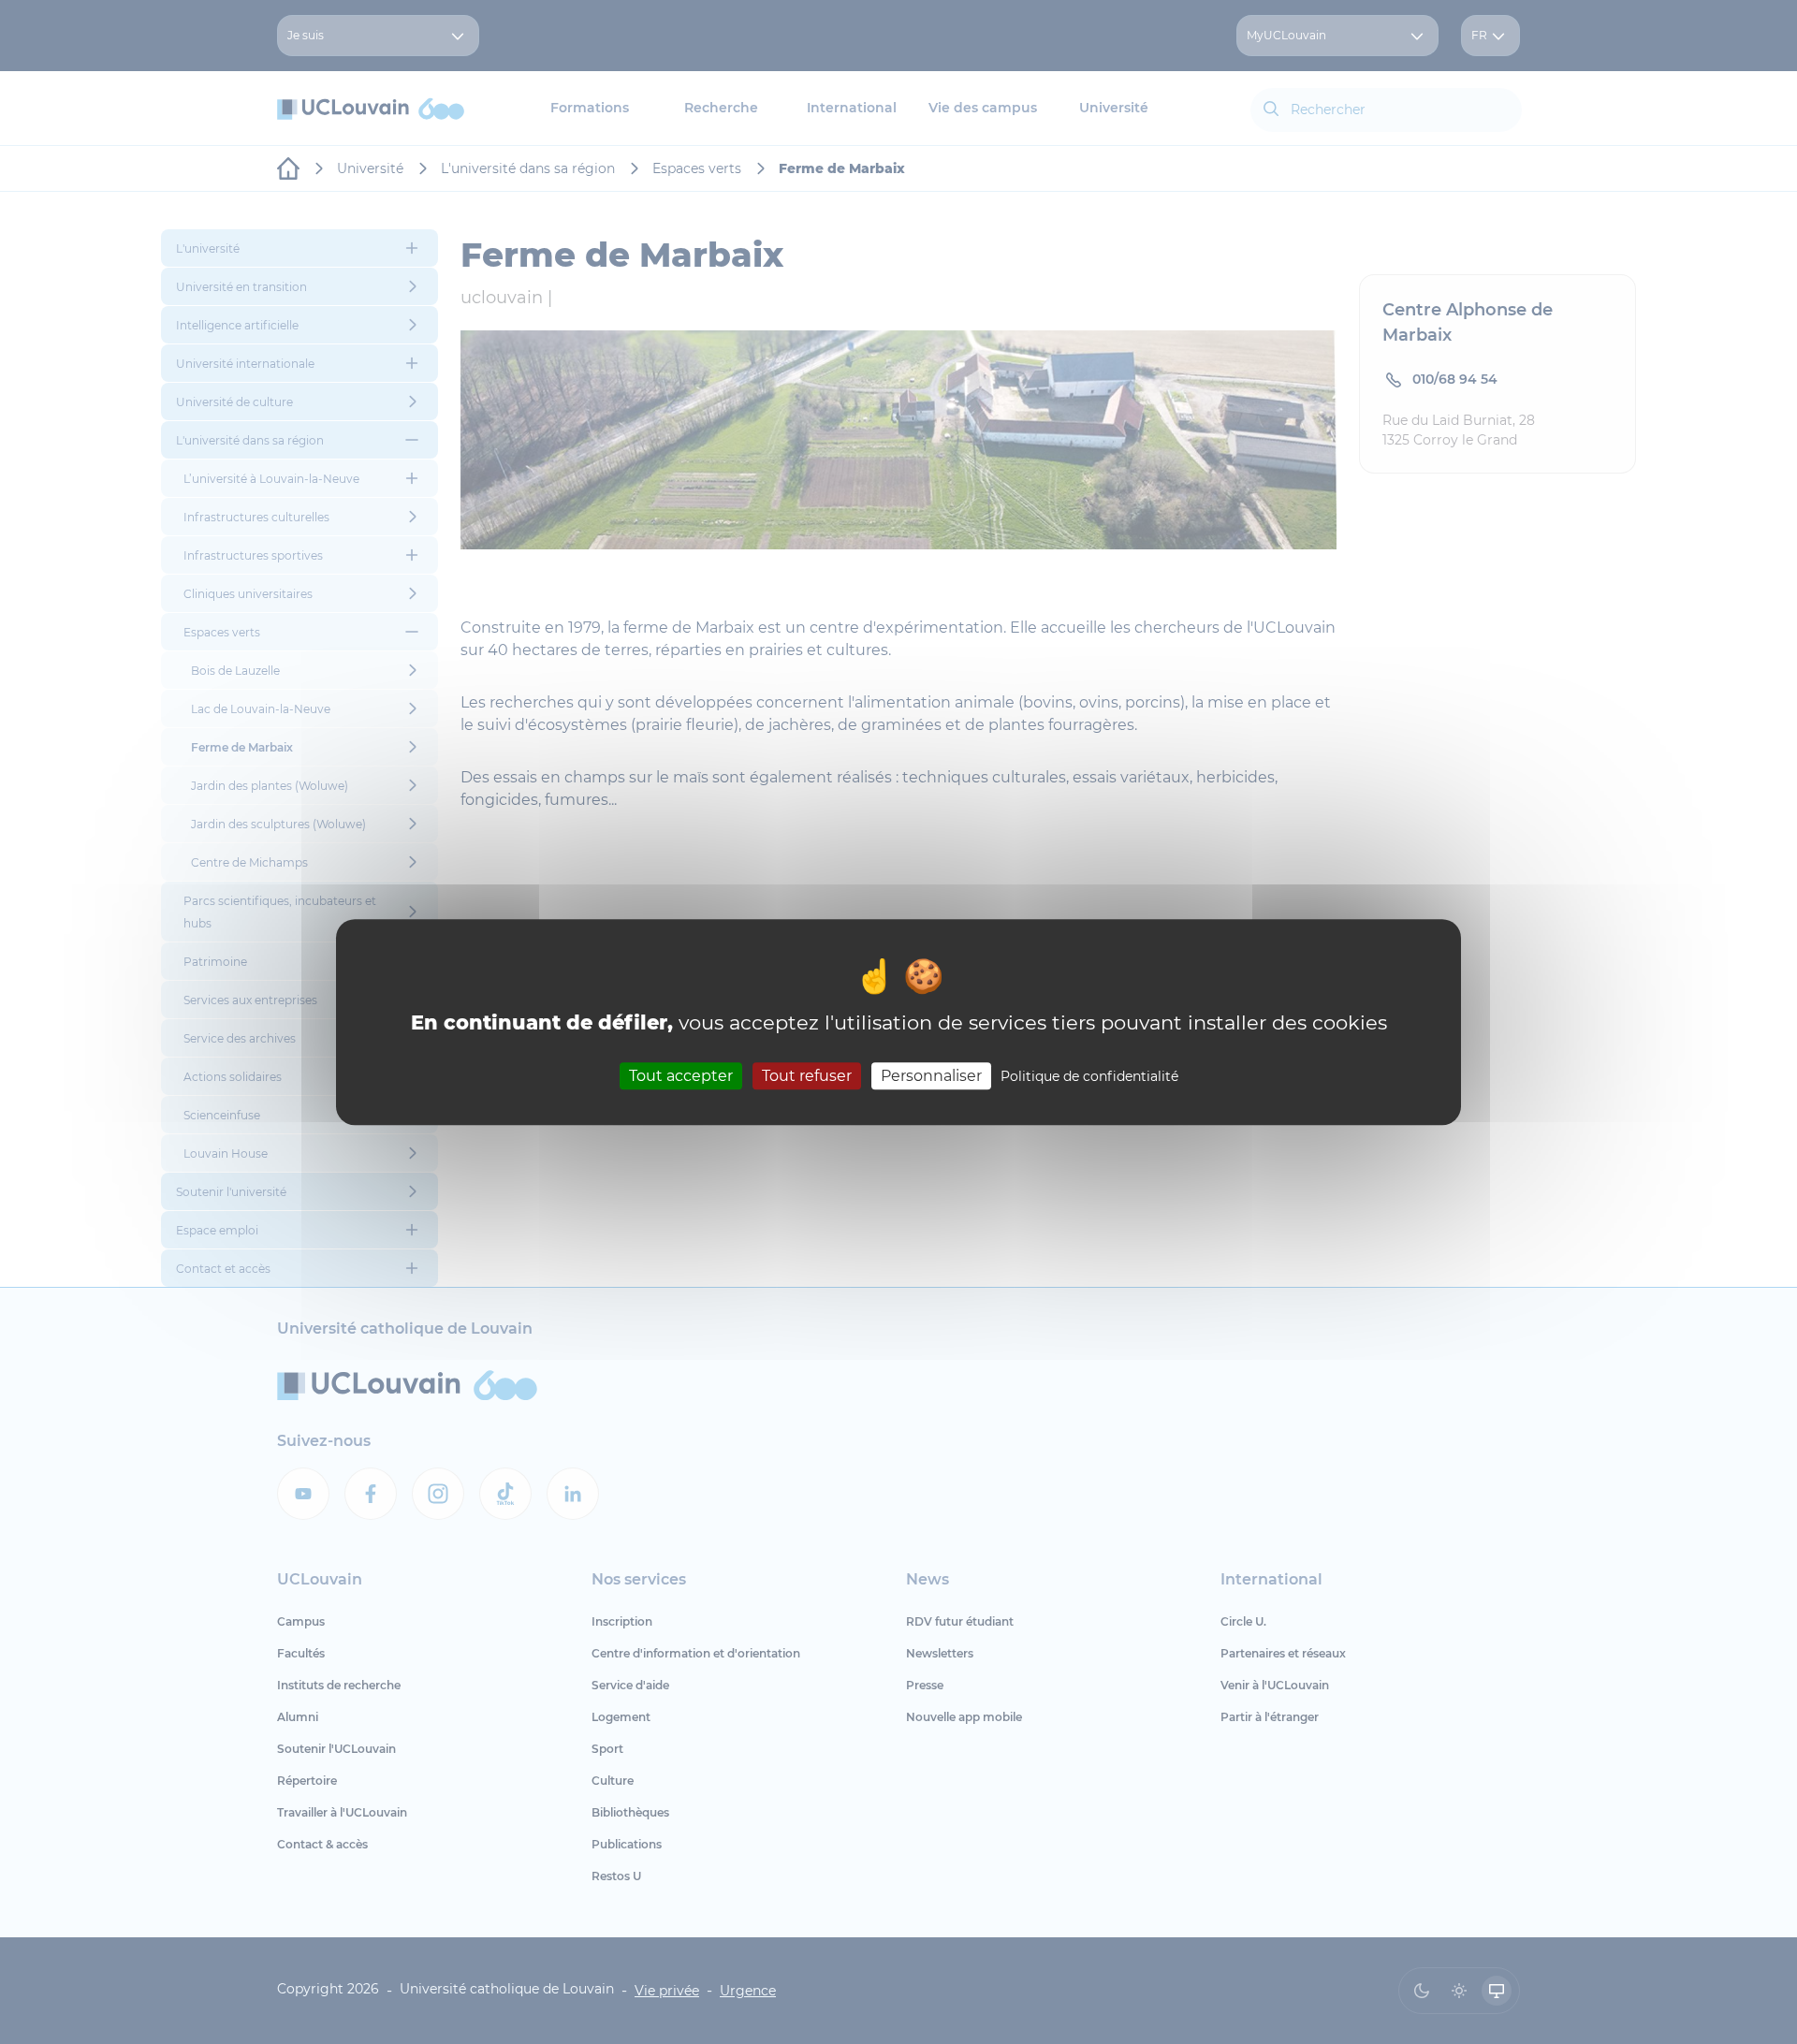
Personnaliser (931, 1076)
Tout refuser (807, 1076)
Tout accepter (681, 1076)
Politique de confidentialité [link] (1089, 1076)
